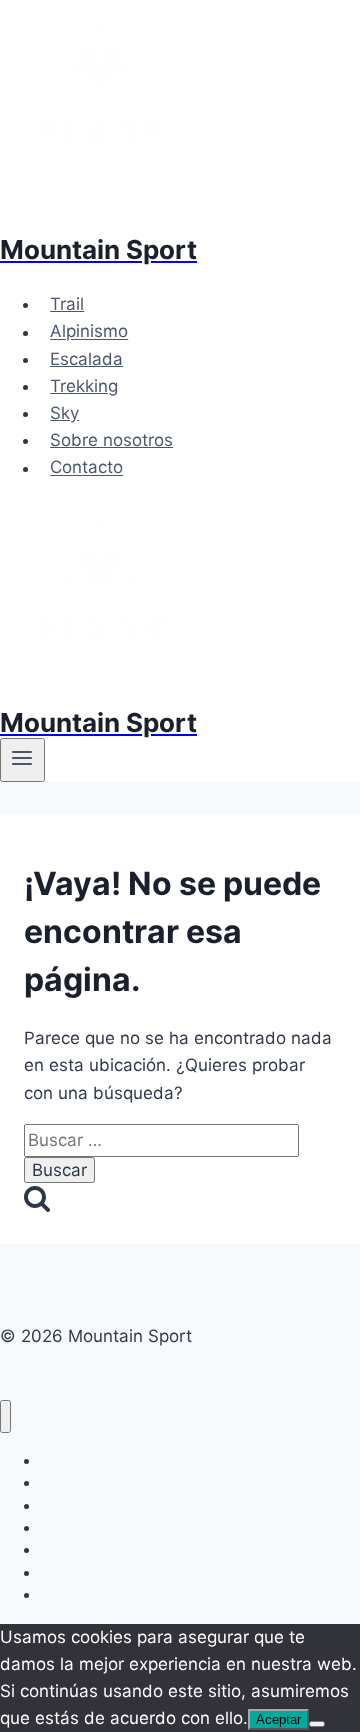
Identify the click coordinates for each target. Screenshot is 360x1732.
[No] (317, 1724)
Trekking (84, 386)
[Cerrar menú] (5, 1416)
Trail (67, 304)
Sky (64, 413)
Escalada (86, 359)
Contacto (86, 468)
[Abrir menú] (22, 760)
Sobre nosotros (111, 440)
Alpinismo (89, 332)
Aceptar (278, 1719)
